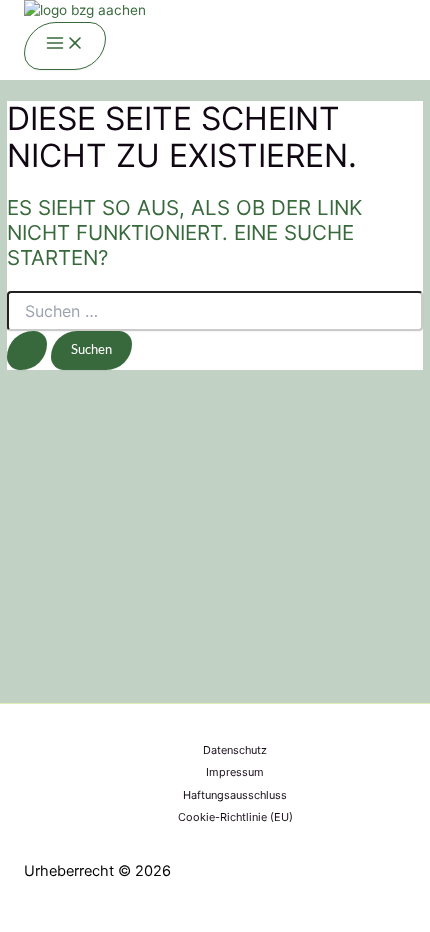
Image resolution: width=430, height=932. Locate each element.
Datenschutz (235, 750)
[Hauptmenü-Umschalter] (65, 46)
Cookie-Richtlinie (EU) (235, 817)
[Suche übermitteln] (27, 350)
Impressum (235, 772)
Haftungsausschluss (235, 795)
